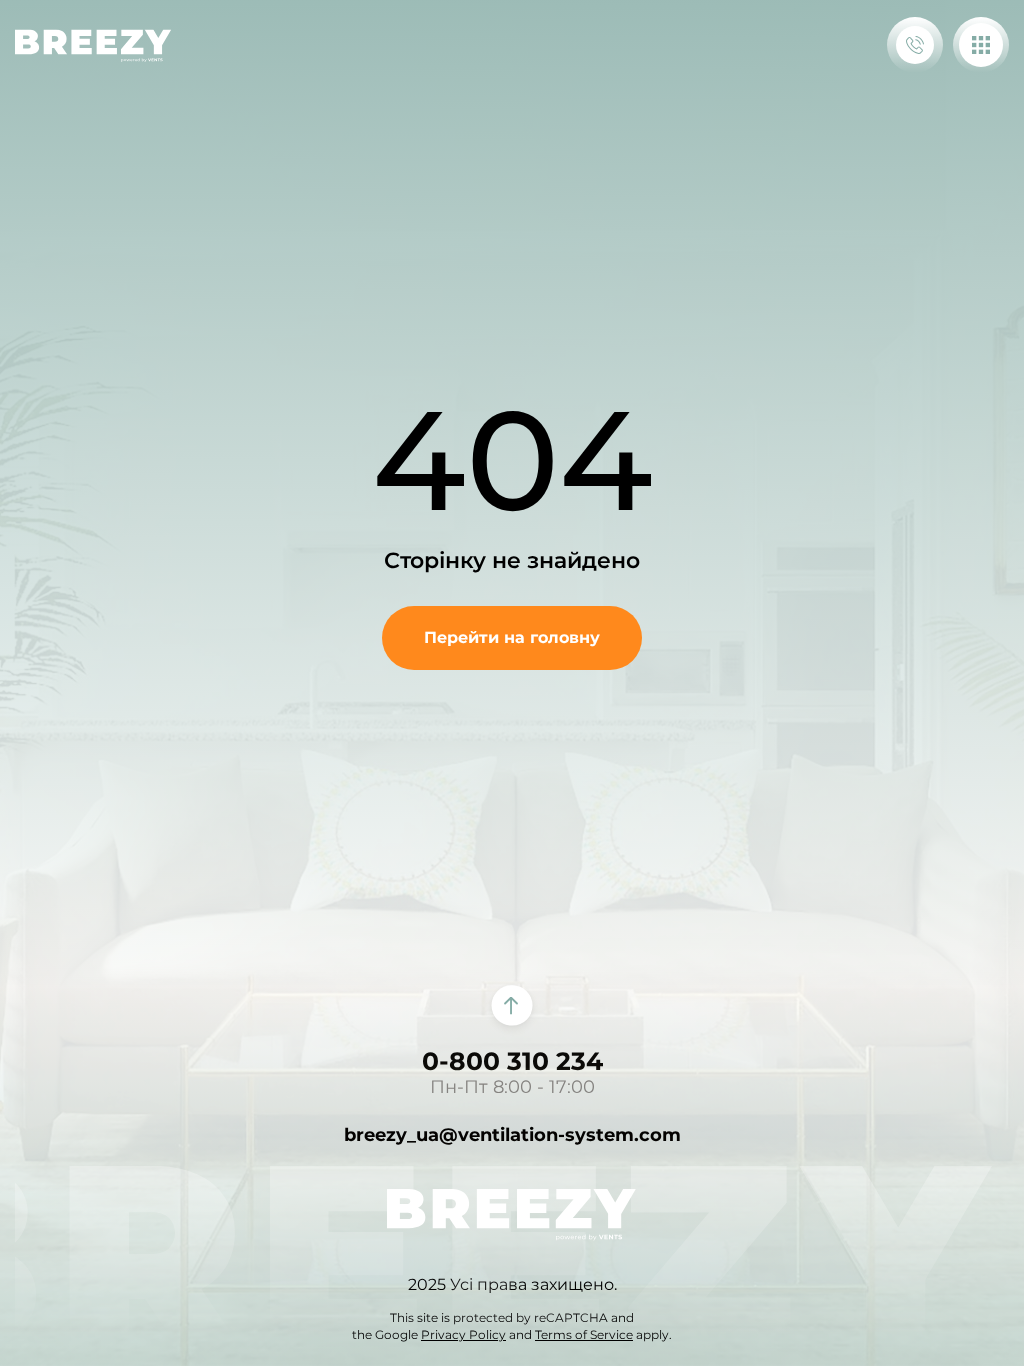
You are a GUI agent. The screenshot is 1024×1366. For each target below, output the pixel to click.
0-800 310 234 (512, 1061)
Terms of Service (584, 1334)
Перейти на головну (512, 637)
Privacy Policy (463, 1334)
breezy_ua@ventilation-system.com (512, 1135)
